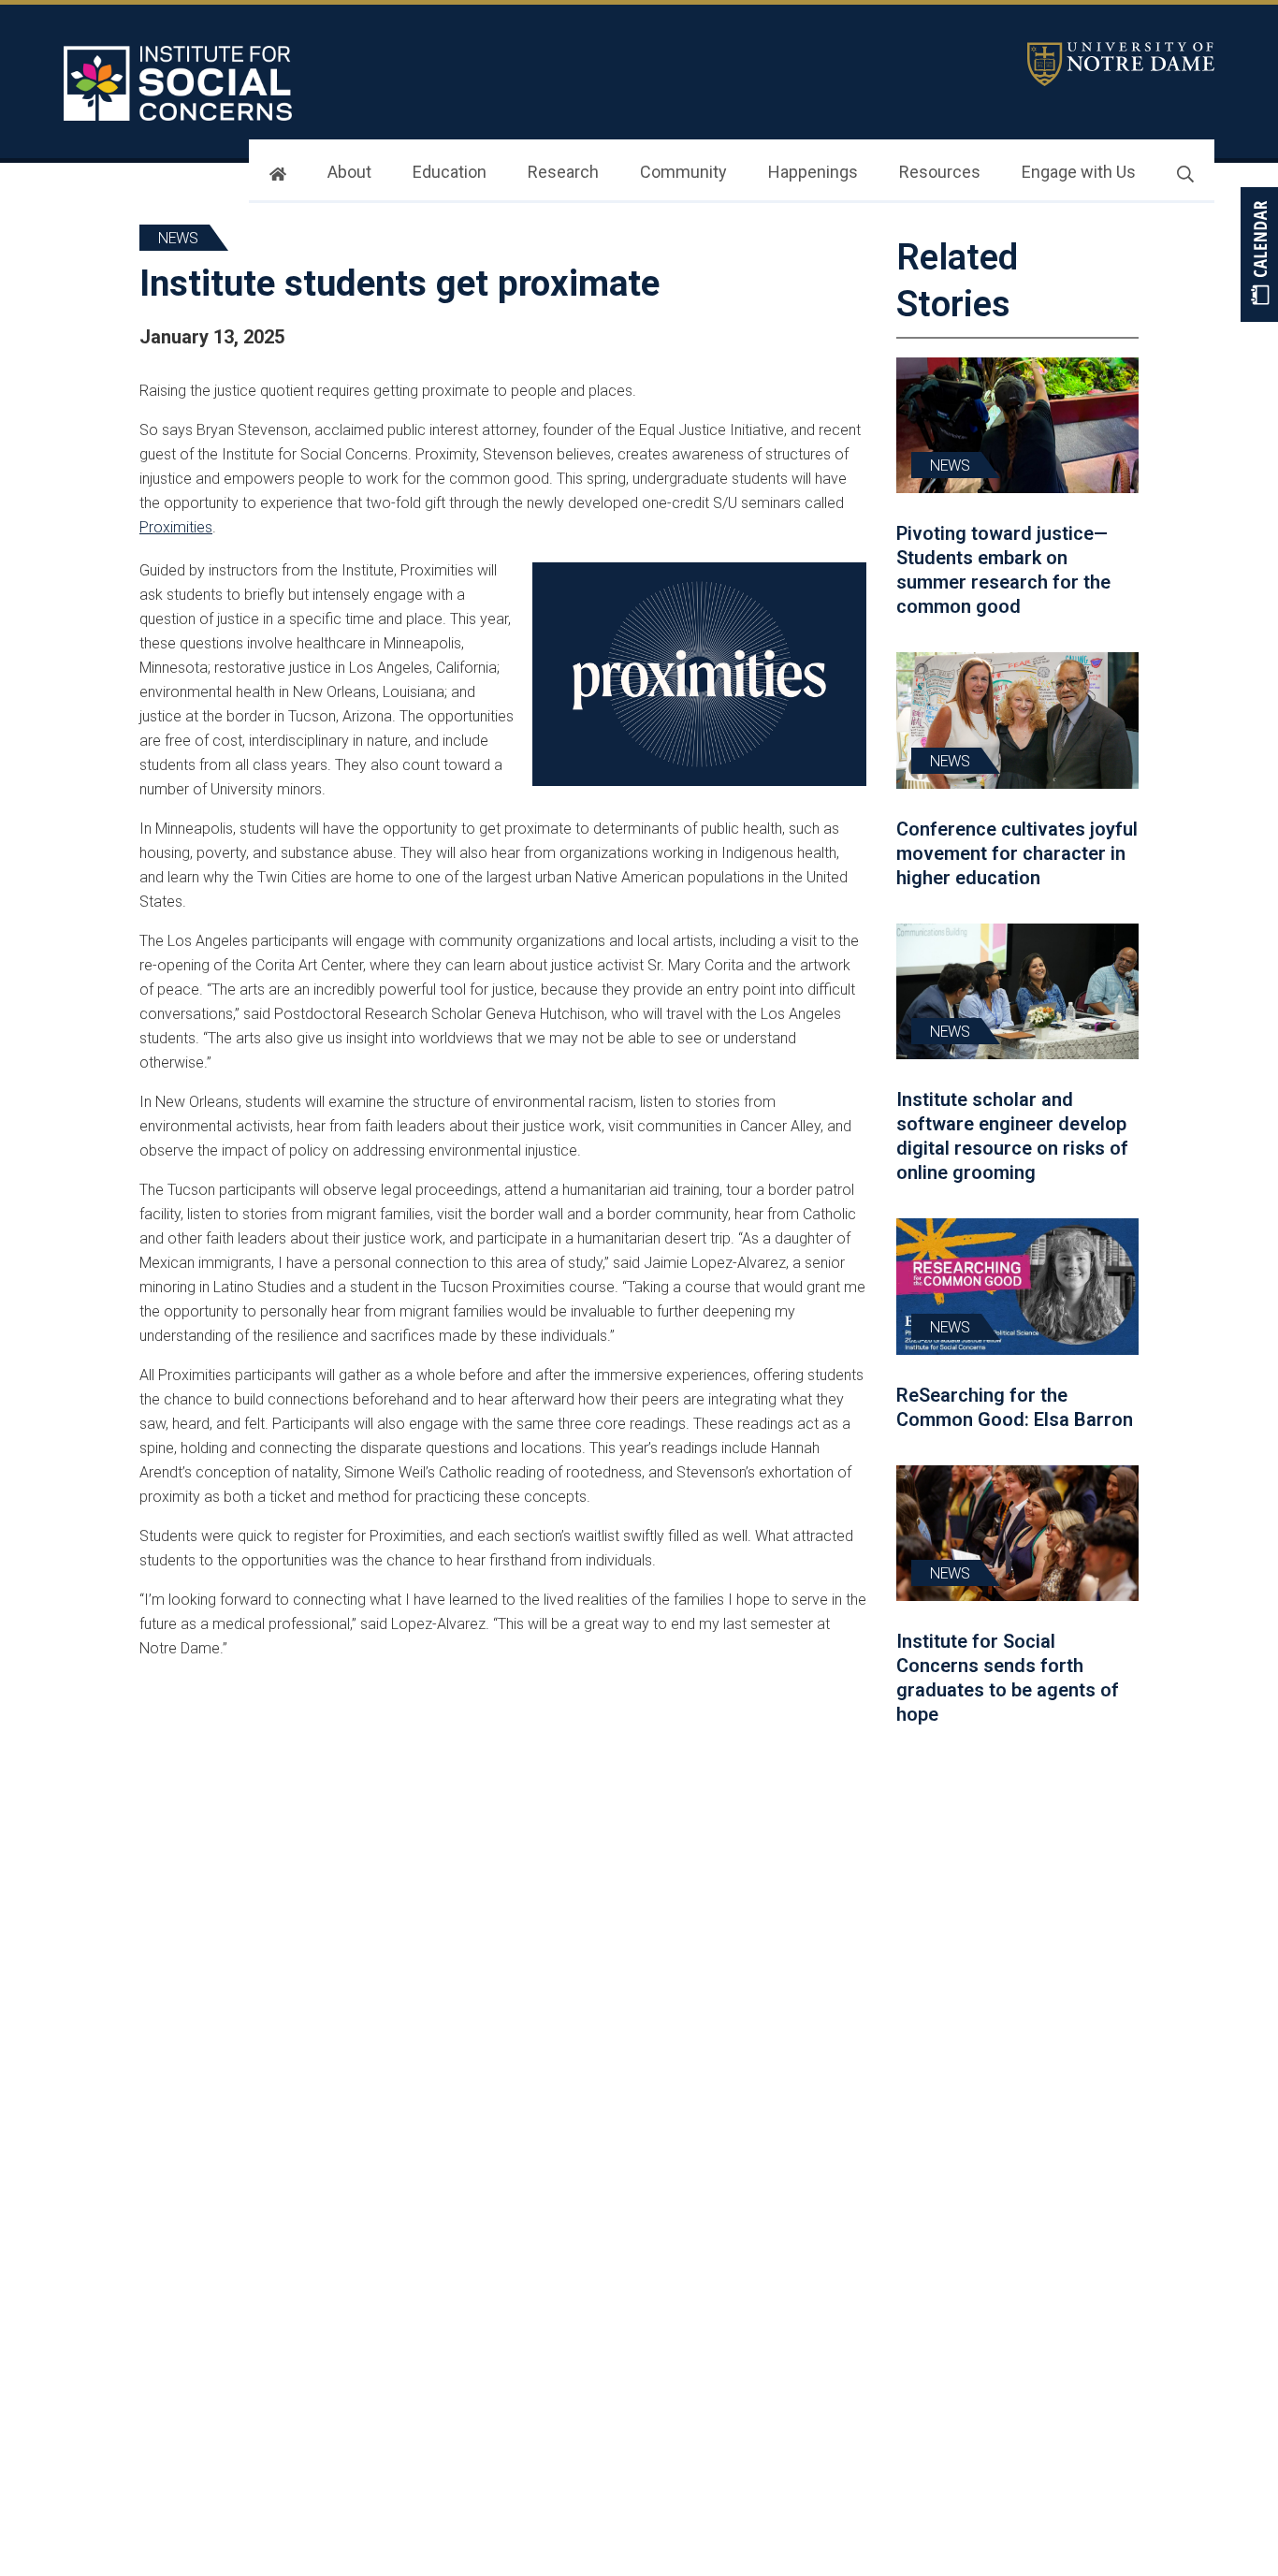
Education (450, 172)
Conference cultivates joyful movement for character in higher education (1017, 853)
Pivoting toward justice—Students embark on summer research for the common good (1003, 570)
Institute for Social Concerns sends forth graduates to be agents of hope (1008, 1678)
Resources (940, 172)
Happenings (813, 172)
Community (683, 172)
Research (563, 172)
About (349, 172)
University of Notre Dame (1121, 64)
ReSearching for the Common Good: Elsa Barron (1015, 1407)
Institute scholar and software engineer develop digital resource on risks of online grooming (1012, 1136)
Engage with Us (1079, 172)
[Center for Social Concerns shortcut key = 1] (181, 83)
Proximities (176, 527)
